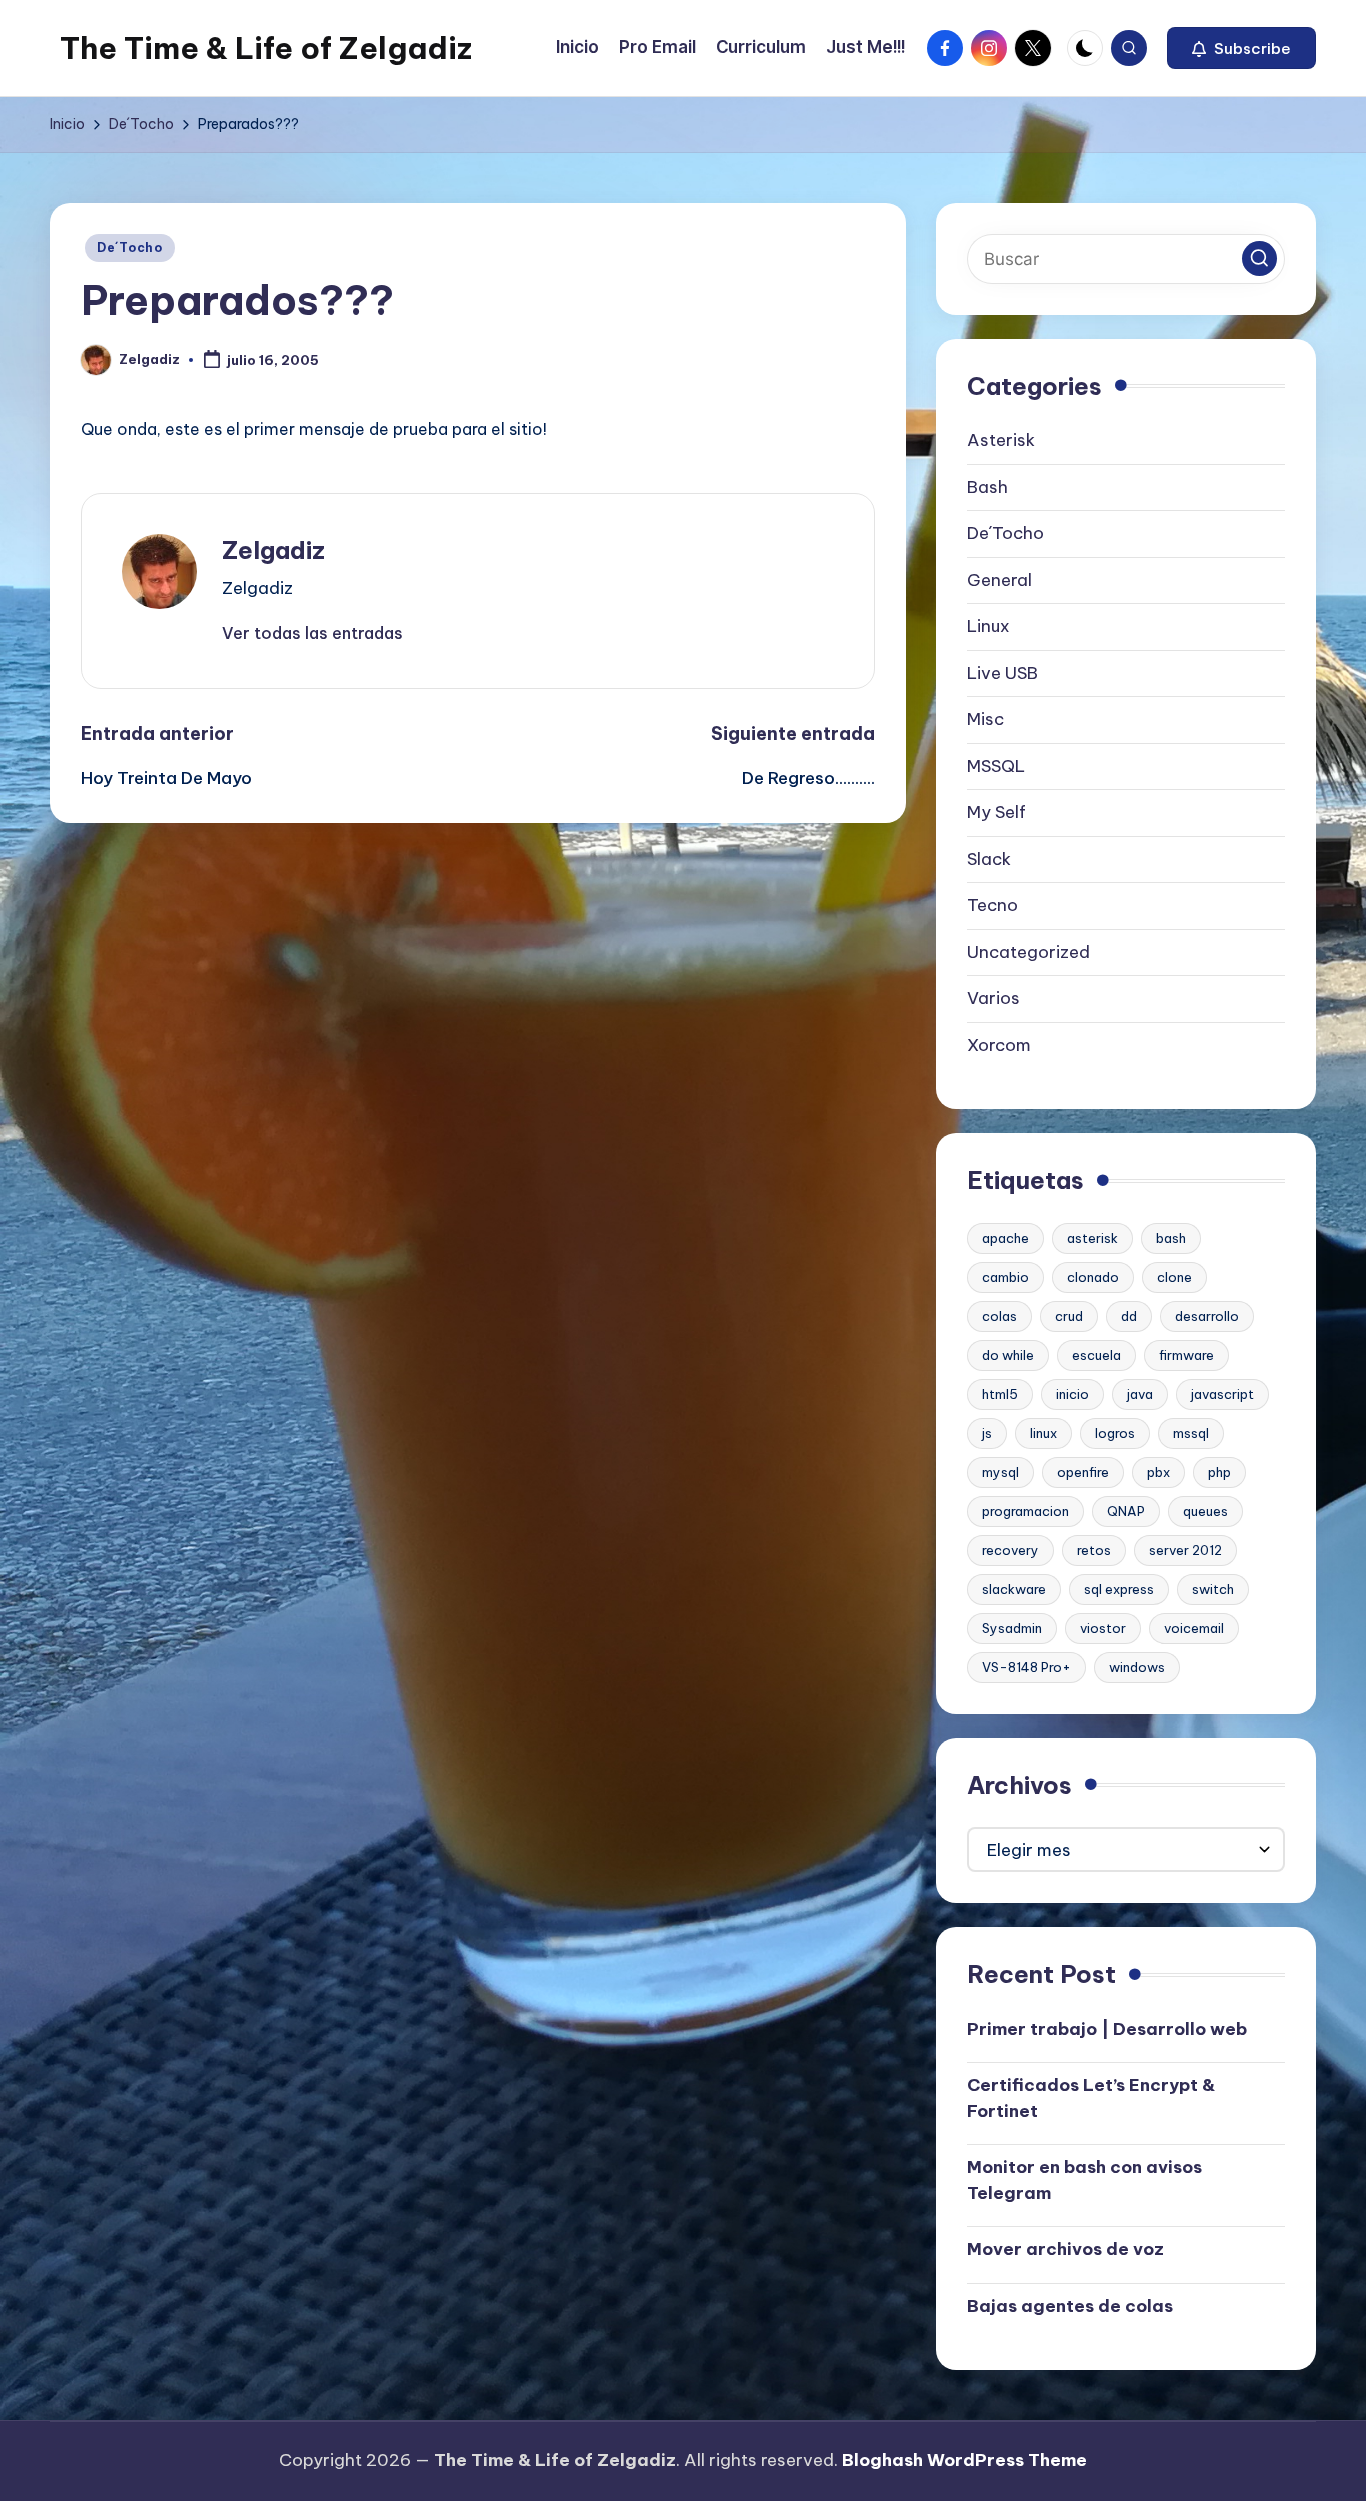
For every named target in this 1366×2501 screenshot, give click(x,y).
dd (1129, 1316)
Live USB (1002, 673)
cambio (1005, 1277)
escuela (1096, 1355)
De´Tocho (130, 247)
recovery (1010, 1550)
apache (1005, 1238)
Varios (993, 998)
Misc (985, 719)
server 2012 (1185, 1550)
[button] (1241, 48)
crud (1069, 1316)
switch (1213, 1589)
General (999, 580)
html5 (1000, 1394)
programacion (1025, 1511)
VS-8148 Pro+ (1026, 1667)
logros (1115, 1433)
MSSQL (996, 766)
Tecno (992, 905)
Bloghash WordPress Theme (964, 2460)
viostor (1103, 1628)
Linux (988, 626)
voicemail (1194, 1628)
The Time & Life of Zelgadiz (266, 48)
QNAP (1126, 1511)
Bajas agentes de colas (1070, 2306)
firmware (1186, 1355)
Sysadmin (1012, 1628)
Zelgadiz (273, 550)
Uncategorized (1028, 952)
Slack (989, 859)
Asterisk (1001, 440)
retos (1094, 1550)
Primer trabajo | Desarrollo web (1107, 2029)
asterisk (1092, 1238)
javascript (1222, 1394)
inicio (1072, 1394)
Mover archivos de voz (1065, 2249)
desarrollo (1207, 1316)
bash (1171, 1238)
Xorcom (999, 1045)
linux (1043, 1433)
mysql (1000, 1472)
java (1140, 1394)
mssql (1191, 1433)
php (1219, 1472)
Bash (987, 487)
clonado (1093, 1277)
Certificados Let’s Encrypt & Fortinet (1091, 2098)
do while (1008, 1355)
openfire (1083, 1472)
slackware (1014, 1589)
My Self (996, 812)
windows (1137, 1667)
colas (999, 1316)
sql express (1119, 1589)
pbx (1158, 1472)
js (987, 1433)
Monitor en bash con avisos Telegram (1084, 2180)
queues (1205, 1511)
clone (1174, 1277)
